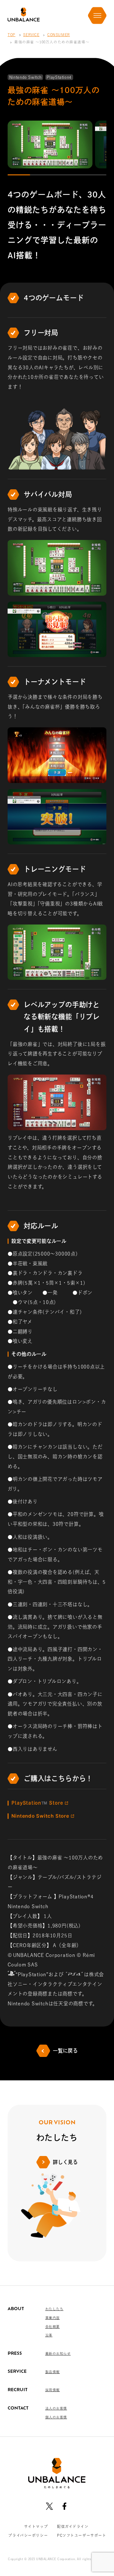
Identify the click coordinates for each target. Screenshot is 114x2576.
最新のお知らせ (58, 2353)
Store (40, 1816)
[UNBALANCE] (24, 15)
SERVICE (31, 35)
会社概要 (53, 2327)
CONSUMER (59, 35)
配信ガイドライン (73, 2526)
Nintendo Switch (33, 1816)
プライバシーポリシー (28, 2535)
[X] (50, 2506)
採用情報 (53, 2390)
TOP (12, 35)
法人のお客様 (56, 2408)
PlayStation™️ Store (37, 1803)
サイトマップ (36, 2526)
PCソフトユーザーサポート (82, 2535)
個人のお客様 (56, 2417)
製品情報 (53, 2372)
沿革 (49, 2335)
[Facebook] (64, 2506)
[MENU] (97, 16)
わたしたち (54, 2309)
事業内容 (53, 2318)
